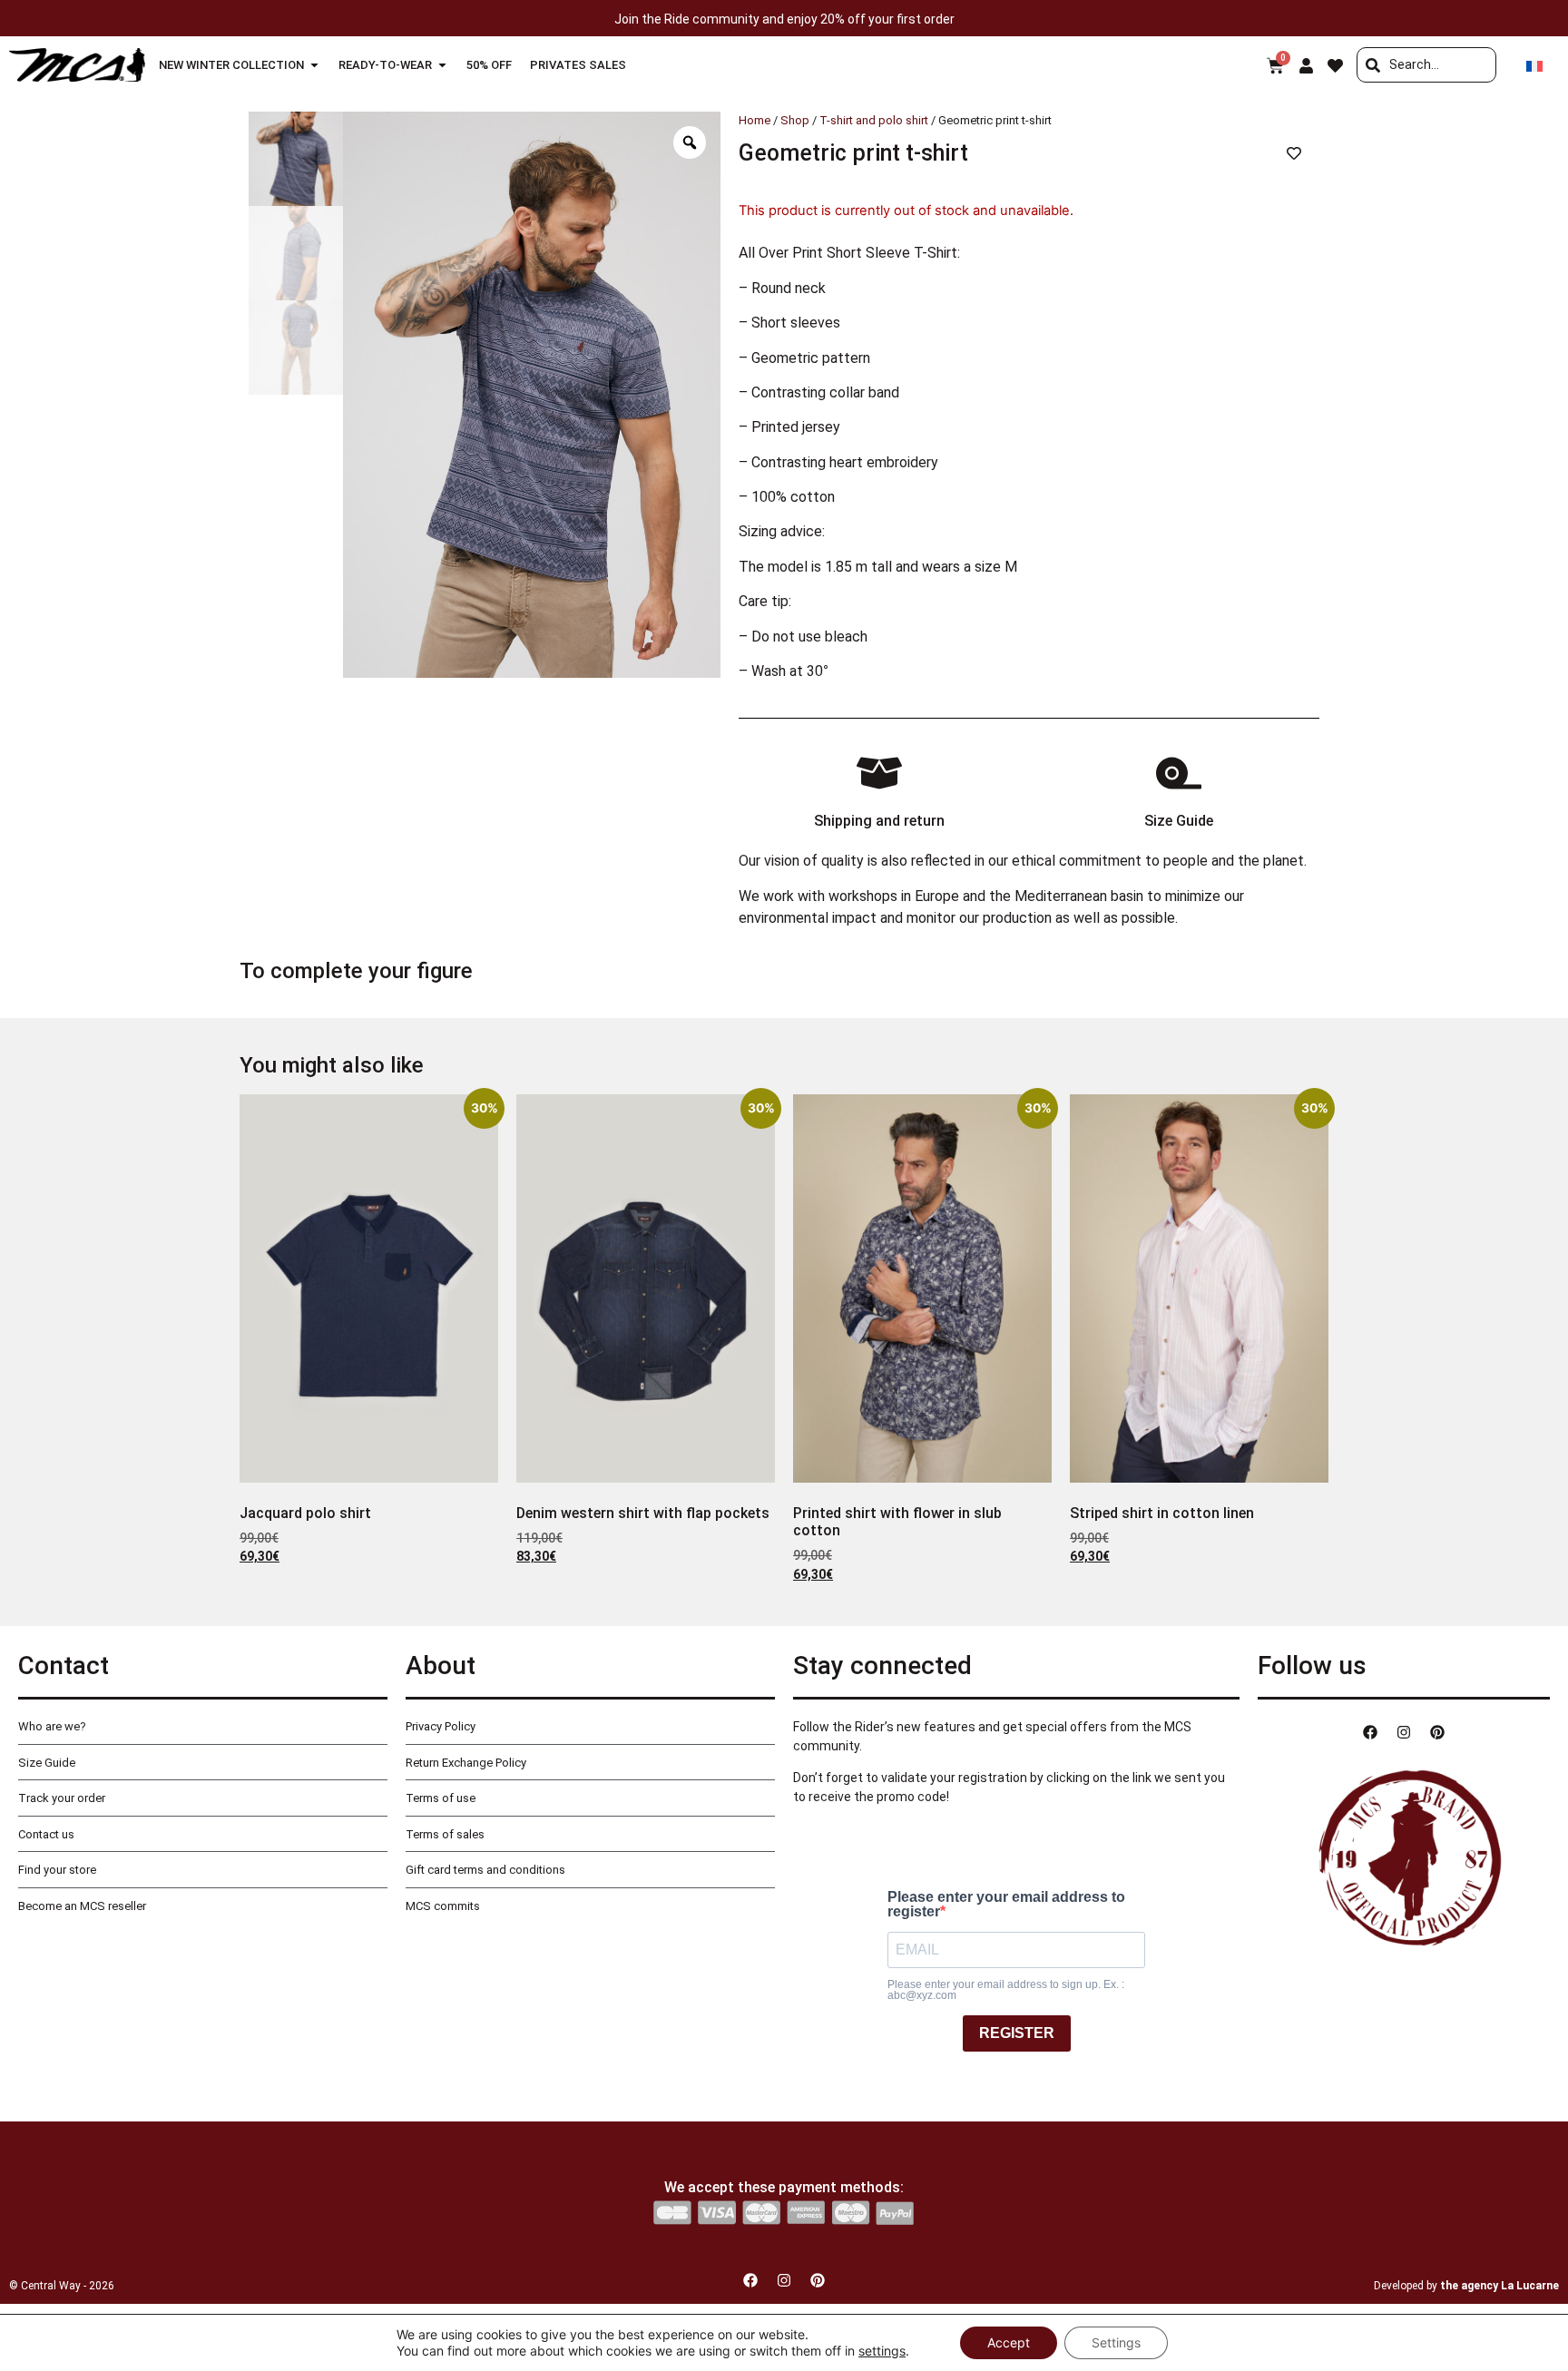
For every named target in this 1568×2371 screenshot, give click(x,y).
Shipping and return (879, 821)
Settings (1116, 2342)
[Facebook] (1370, 1732)
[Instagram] (1404, 1732)
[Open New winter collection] (314, 65)
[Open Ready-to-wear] (442, 65)
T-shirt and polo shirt (874, 120)
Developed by (1466, 2286)
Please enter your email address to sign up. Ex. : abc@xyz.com (1006, 1990)
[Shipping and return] (879, 773)
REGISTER (1017, 2033)
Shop (795, 120)
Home (755, 120)
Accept (1009, 2342)
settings (882, 2351)
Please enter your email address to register (1006, 1905)
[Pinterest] (1437, 1732)
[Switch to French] (1534, 65)
